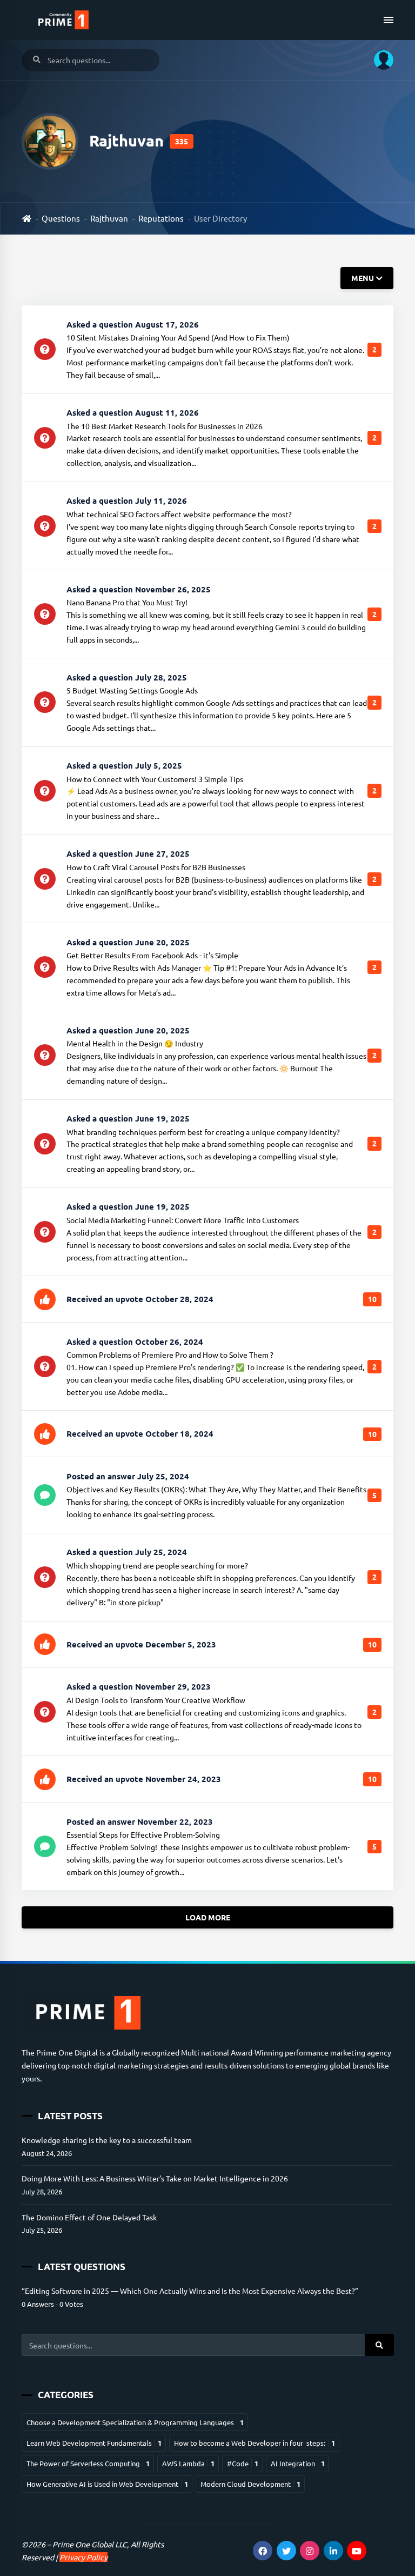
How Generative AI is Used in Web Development (107, 2484)
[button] (380, 60)
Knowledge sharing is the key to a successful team (107, 2140)
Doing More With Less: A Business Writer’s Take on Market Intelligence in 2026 (155, 2178)
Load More (208, 1918)
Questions (61, 218)
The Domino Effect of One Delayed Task (89, 2217)
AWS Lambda (188, 2463)
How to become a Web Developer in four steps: (255, 2443)
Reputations (161, 218)
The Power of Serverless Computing (88, 2463)
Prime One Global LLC (90, 2544)
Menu (363, 278)
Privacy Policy (83, 2557)
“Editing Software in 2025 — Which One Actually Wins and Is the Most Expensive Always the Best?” (190, 2291)
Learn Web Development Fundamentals (94, 2443)
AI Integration (298, 2463)
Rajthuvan (109, 218)
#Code (243, 2463)
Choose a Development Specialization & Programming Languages (135, 2422)
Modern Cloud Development (250, 2484)
